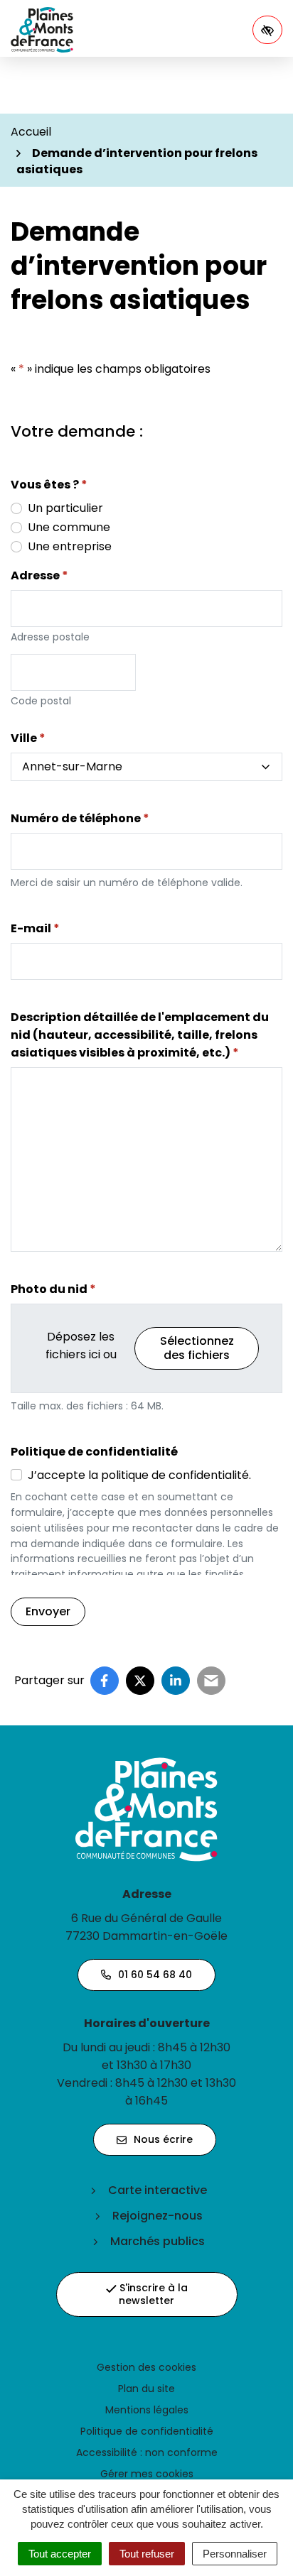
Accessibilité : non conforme (147, 2452)
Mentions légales (147, 2410)
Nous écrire (163, 2139)
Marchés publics (158, 2241)
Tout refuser (147, 2554)
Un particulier (65, 508)
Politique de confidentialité (147, 2431)
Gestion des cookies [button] (146, 2367)
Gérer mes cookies (147, 2474)
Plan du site (146, 2389)
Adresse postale (50, 637)
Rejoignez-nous (158, 2216)
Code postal (41, 701)
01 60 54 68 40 (155, 1975)
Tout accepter (60, 2554)
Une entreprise (70, 546)
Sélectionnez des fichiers (197, 1348)
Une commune (69, 527)
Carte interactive (158, 2190)
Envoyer (48, 1611)
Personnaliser (235, 2554)
